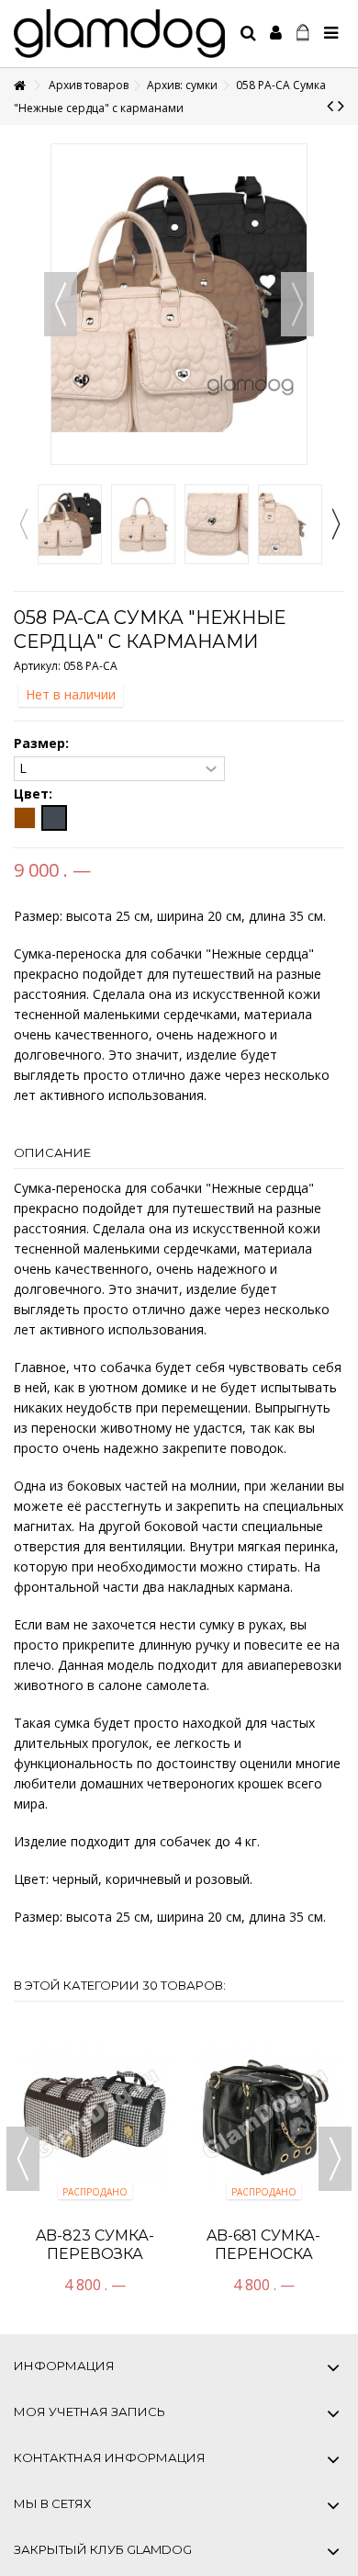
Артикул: (37, 666)
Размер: (43, 743)
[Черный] (54, 818)
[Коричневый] (25, 818)
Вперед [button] (297, 304)
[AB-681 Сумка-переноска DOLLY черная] (263, 2114)
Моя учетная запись (89, 2411)
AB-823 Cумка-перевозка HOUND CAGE (95, 2254)
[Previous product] (330, 106)
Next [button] (335, 524)
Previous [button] (23, 524)
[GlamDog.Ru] (119, 34)
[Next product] (341, 106)
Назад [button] (61, 304)
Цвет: (35, 794)
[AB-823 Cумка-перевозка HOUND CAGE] (95, 2114)
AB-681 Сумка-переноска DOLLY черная (264, 2254)
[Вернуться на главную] (19, 86)
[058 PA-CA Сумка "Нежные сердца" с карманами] (70, 524)
